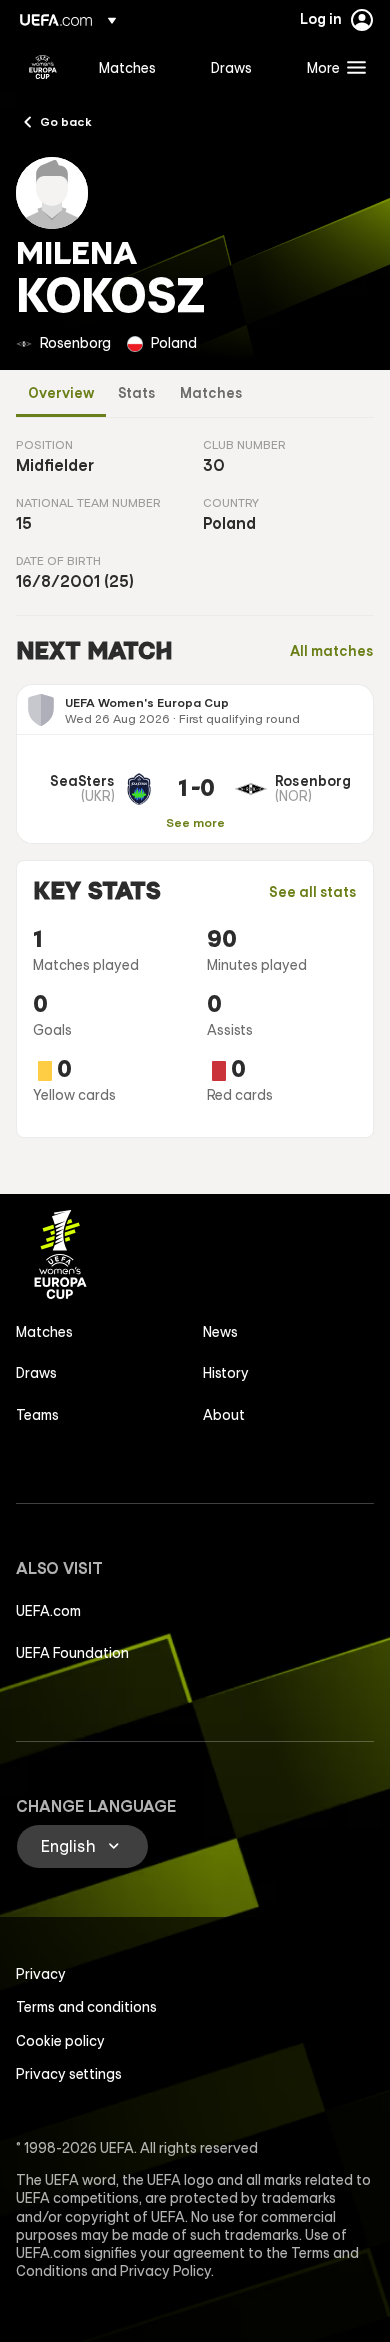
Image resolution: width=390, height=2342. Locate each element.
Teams (37, 1415)
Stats (137, 393)
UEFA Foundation (72, 1653)
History (226, 1373)
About (224, 1415)
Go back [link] (66, 121)
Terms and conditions (86, 2007)
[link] (127, 67)
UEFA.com (48, 1611)
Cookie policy (60, 2041)
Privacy (41, 1974)
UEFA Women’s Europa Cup (43, 67)
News (220, 1332)
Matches (211, 393)
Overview (61, 393)
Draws (36, 1373)
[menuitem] (138, 67)
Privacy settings (69, 2074)
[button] (332, 67)
